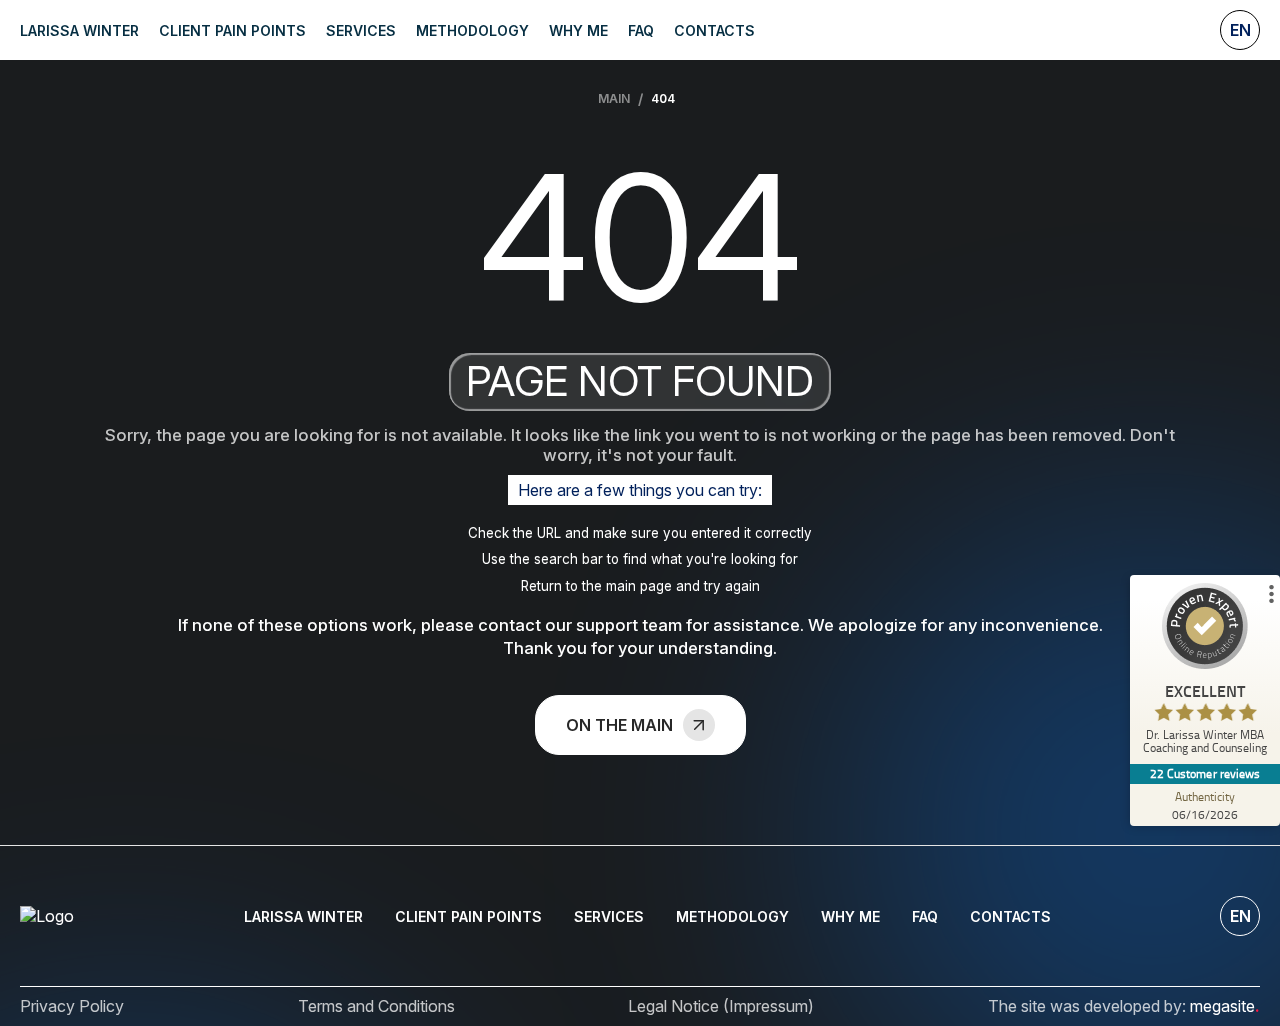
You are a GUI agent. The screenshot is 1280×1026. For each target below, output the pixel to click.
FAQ (641, 30)
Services (361, 30)
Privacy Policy (72, 1006)
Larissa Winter (79, 30)
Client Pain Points (232, 30)
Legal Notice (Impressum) (721, 1006)
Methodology (472, 30)
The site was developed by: (1124, 1006)
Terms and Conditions (376, 1006)
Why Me (578, 30)
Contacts (714, 30)
